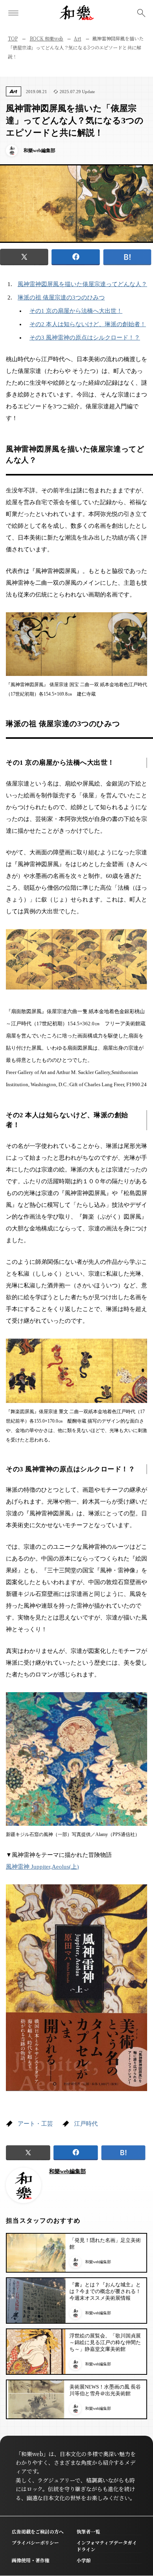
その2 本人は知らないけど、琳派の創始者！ (88, 324)
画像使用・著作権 (31, 2560)
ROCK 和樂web (47, 38)
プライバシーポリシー (35, 2542)
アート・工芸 (35, 2124)
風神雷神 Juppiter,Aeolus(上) (42, 1867)
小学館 (84, 2560)
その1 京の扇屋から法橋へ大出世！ (76, 311)
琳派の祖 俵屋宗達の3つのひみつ (61, 297)
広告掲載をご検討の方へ (38, 2531)
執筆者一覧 (88, 2531)
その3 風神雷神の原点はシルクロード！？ (85, 338)
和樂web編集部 (67, 2171)
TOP (13, 38)
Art (77, 38)
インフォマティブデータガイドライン (107, 2546)
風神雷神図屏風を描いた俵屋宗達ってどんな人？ (82, 284)
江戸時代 (86, 2124)
